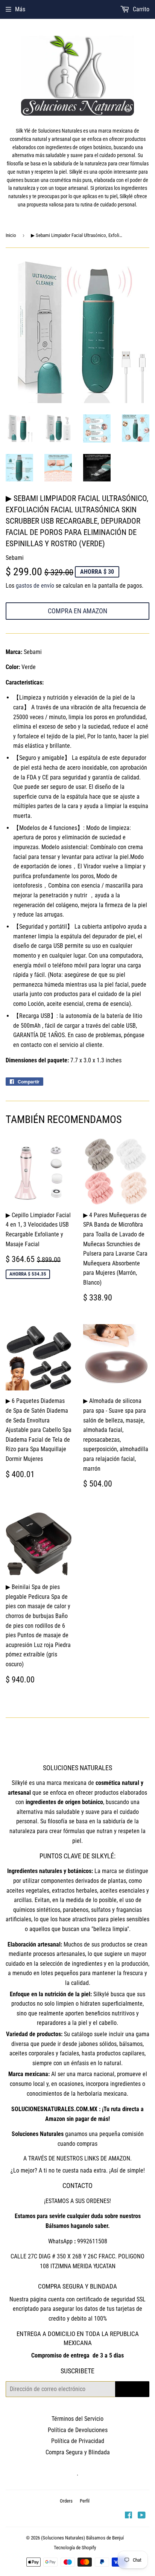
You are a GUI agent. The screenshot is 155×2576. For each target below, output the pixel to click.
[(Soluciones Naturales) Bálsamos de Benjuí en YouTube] (142, 2516)
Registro (132, 2389)
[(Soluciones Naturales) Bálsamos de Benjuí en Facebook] (128, 2516)
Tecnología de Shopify (75, 2548)
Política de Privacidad (78, 2441)
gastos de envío (35, 586)
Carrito (140, 9)
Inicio (11, 235)
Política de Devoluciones (78, 2430)
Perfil (85, 2501)
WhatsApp (60, 2241)
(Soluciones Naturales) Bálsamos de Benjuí (82, 2538)
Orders (66, 2501)
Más (20, 9)
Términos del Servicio (77, 2419)
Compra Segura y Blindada (78, 2452)
